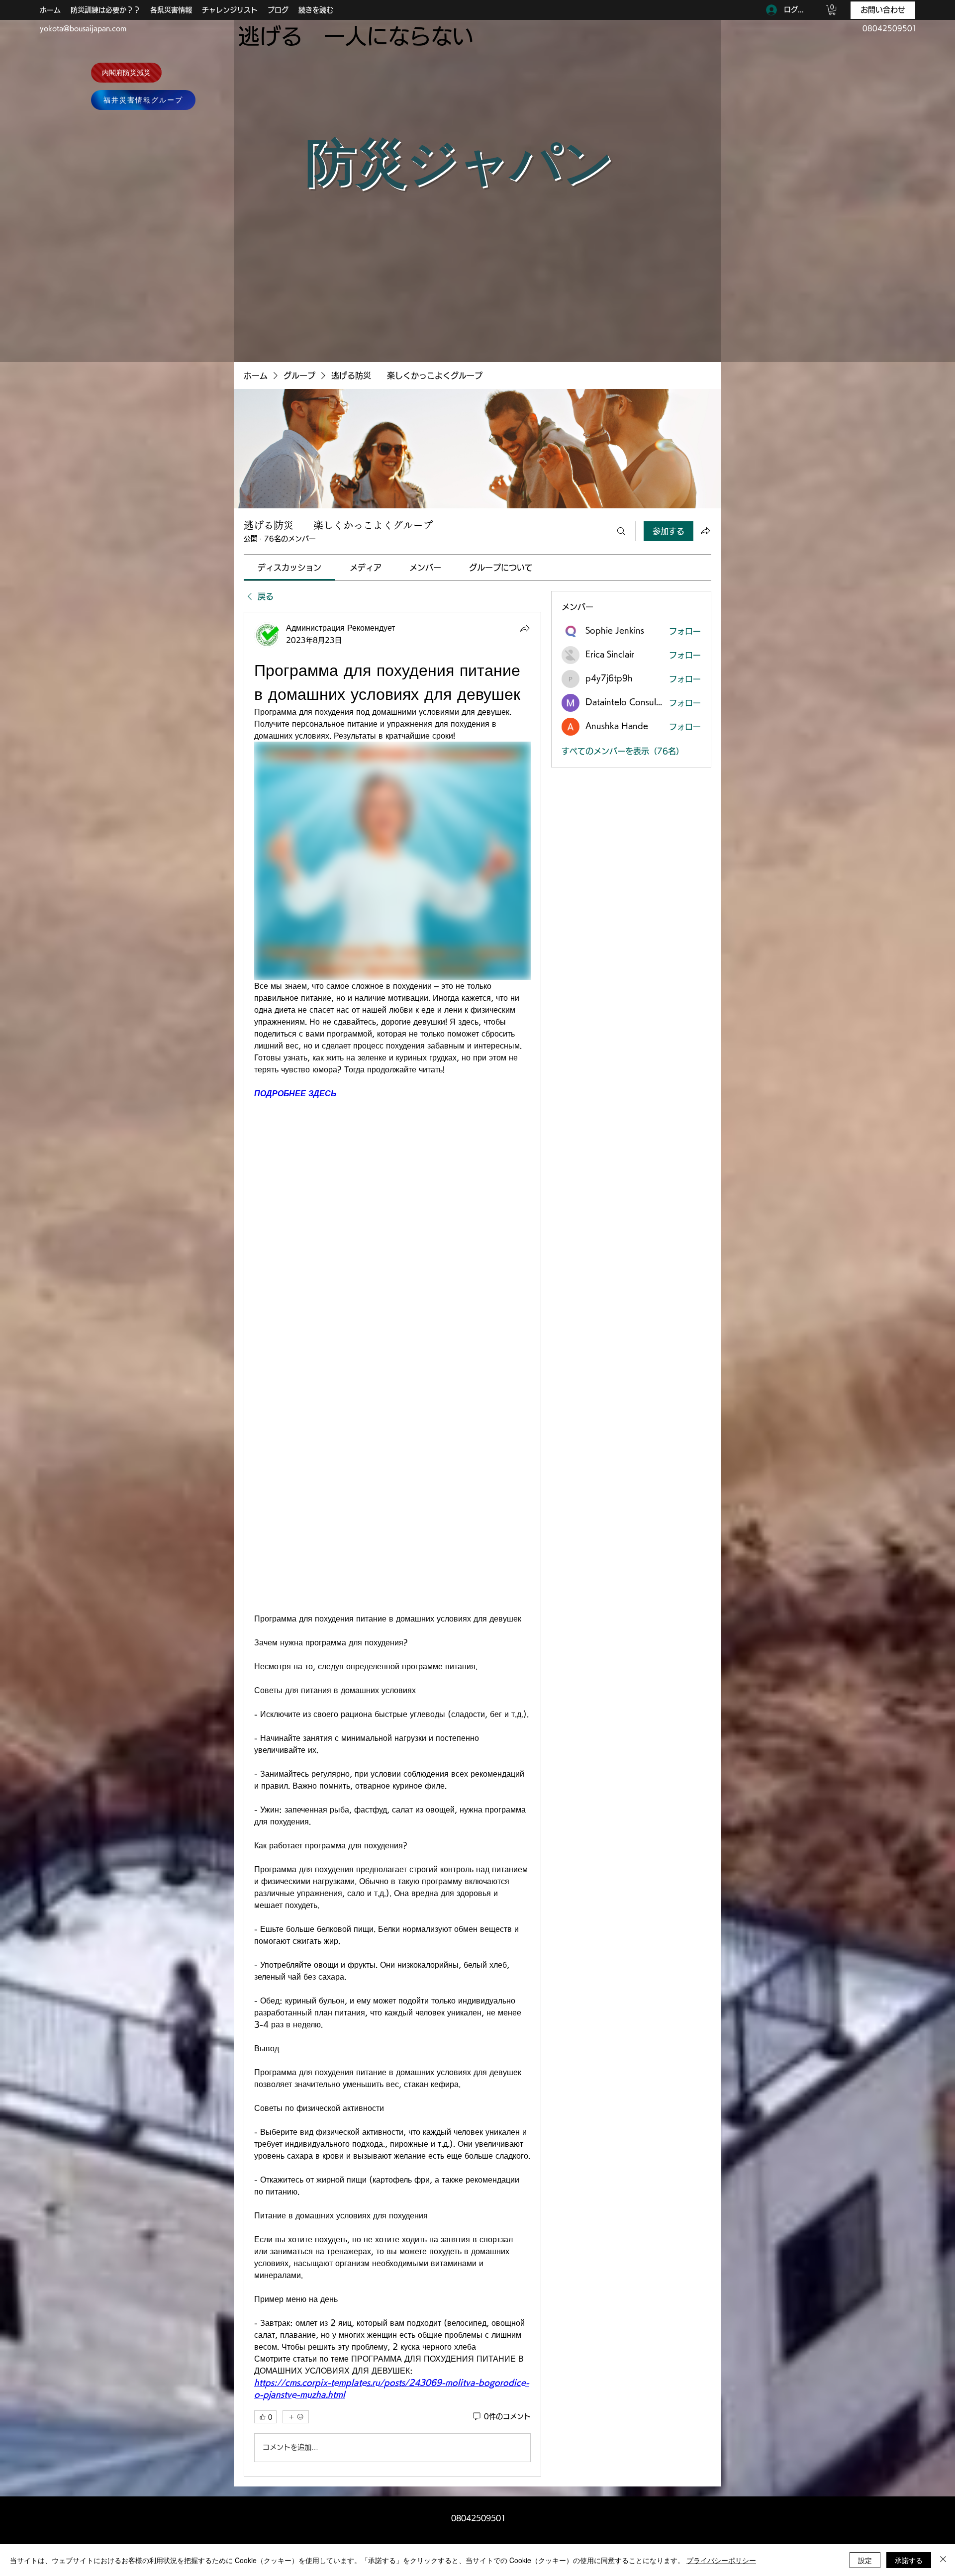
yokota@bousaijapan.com (83, 28)
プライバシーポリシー (721, 2560)
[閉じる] (943, 2560)
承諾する (909, 2560)
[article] (392, 1544)
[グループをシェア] (705, 531)
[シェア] (525, 628)
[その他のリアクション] (296, 2417)
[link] (289, 568)
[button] (832, 10)
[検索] (621, 531)
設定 (865, 2560)
